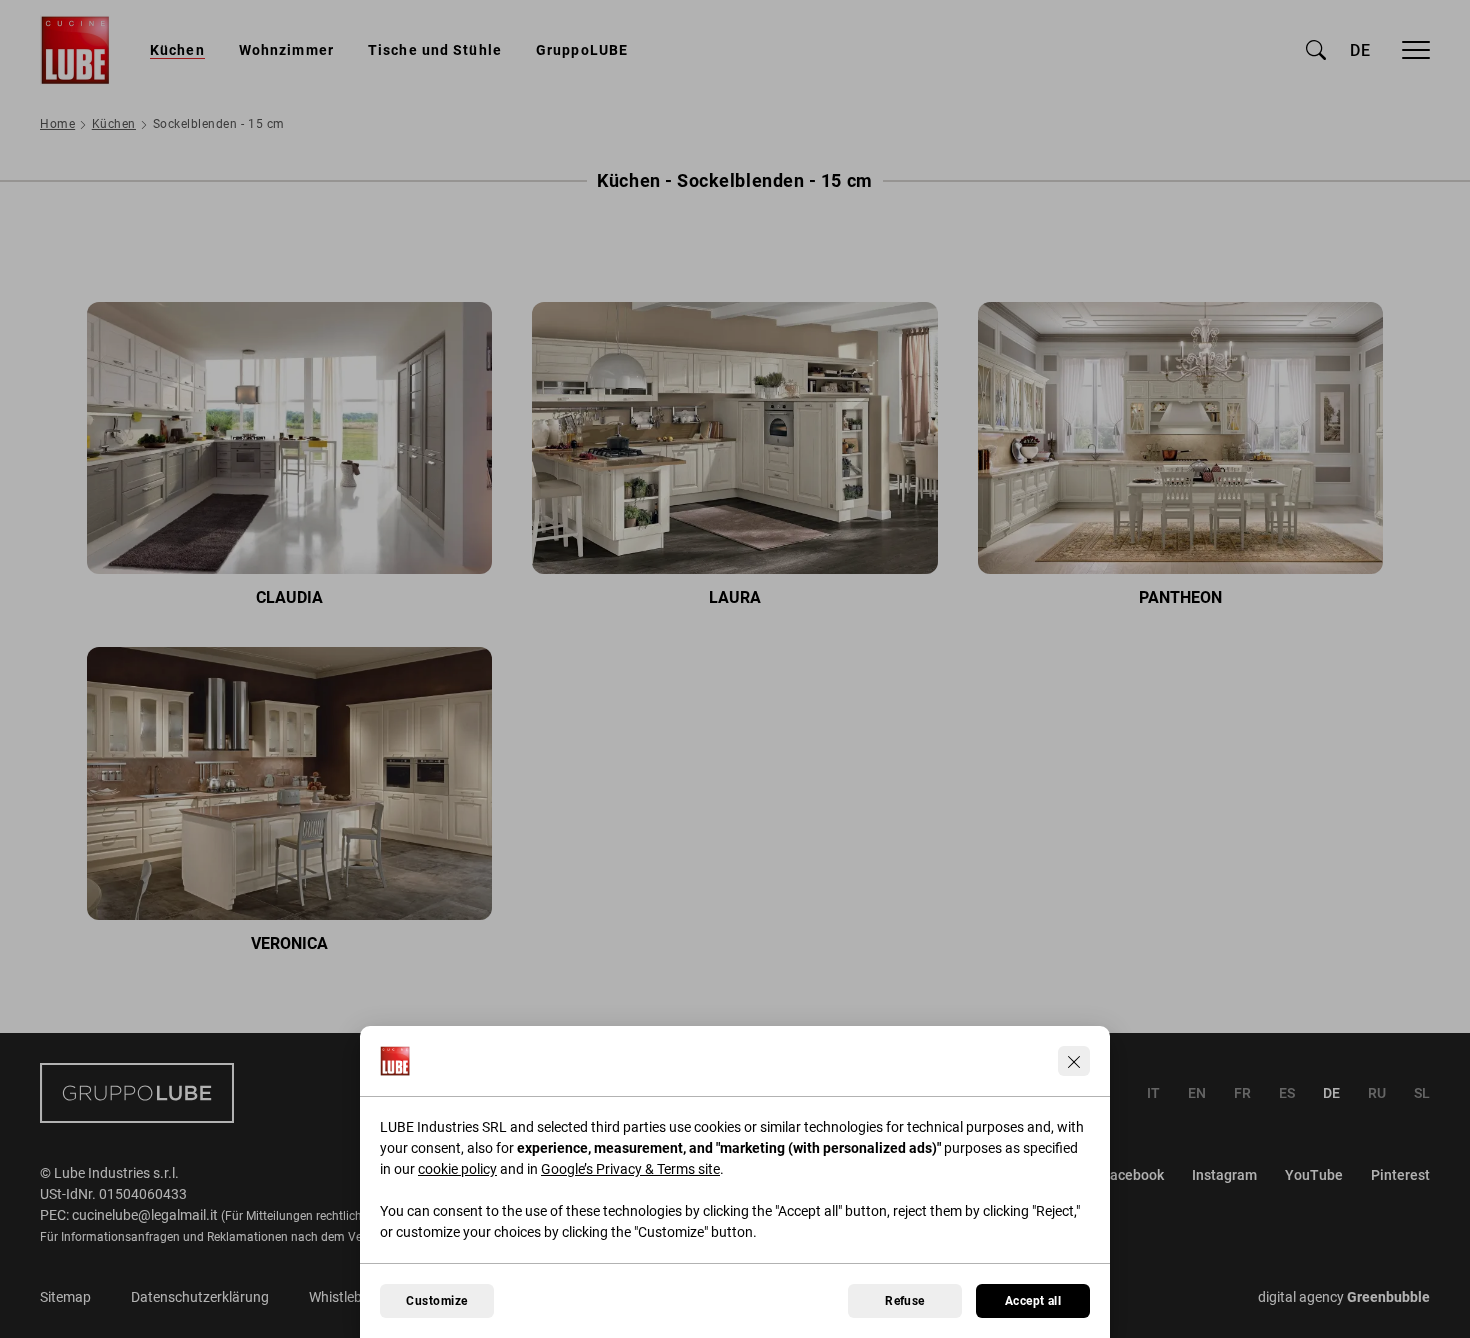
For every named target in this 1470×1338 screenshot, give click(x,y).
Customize (436, 1301)
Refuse (905, 1301)
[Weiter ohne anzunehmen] (1074, 1061)
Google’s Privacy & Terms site (630, 1169)
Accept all (1033, 1301)
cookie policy (457, 1169)
